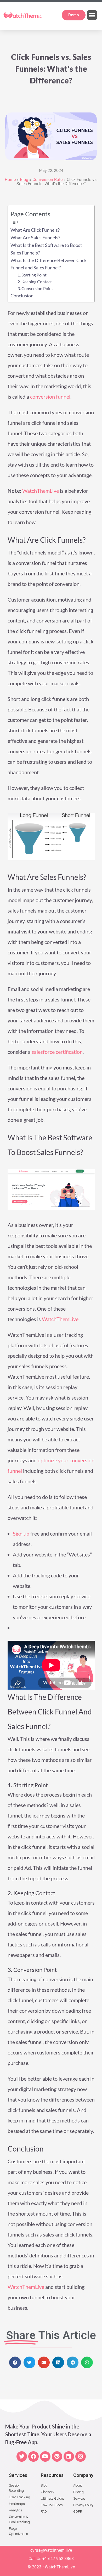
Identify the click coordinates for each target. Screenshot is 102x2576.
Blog (24, 180)
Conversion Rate (47, 180)
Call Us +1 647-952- (46, 2559)
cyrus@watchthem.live (51, 2550)
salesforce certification (57, 1052)
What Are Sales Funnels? (35, 237)
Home (10, 180)
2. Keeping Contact (35, 282)
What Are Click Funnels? (35, 230)
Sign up (21, 1533)
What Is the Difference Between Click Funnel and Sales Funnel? (49, 264)
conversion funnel (50, 397)
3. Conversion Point (35, 288)
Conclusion (22, 296)
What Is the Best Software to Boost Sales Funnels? (46, 249)
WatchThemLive (41, 491)
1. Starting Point (32, 275)
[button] (92, 15)
